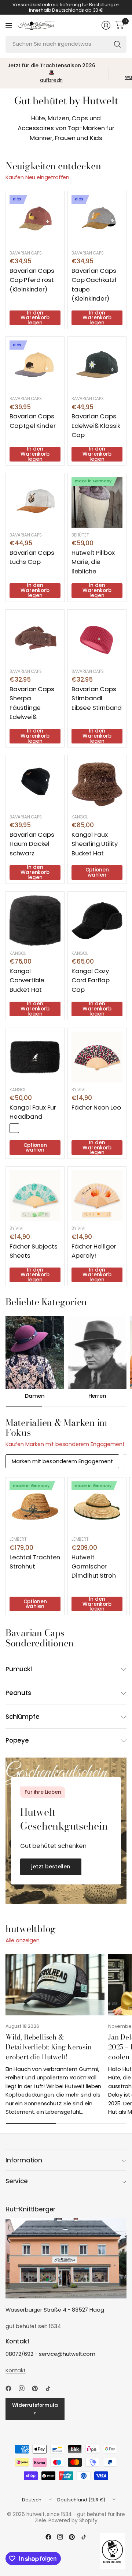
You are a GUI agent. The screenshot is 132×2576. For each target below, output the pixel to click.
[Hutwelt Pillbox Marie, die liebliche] (97, 502)
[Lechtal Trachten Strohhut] (35, 1507)
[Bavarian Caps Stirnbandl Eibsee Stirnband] (97, 639)
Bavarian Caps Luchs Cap (32, 557)
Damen (35, 1396)
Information (24, 2160)
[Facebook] (11, 2388)
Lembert (18, 1539)
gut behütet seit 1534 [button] (33, 2326)
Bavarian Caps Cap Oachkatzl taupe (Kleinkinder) (94, 285)
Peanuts (18, 1693)
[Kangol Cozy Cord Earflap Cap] (97, 921)
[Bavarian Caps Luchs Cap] (35, 502)
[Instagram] (25, 2388)
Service (17, 2181)
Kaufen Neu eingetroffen (37, 177)
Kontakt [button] (16, 2370)
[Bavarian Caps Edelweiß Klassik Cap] (97, 366)
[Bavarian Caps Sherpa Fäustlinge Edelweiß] (35, 639)
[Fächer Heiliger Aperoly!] (97, 1196)
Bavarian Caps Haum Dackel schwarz (32, 844)
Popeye (17, 1740)
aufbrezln (52, 80)
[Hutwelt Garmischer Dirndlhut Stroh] (97, 1507)
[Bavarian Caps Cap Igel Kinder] (35, 366)
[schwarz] (14, 1128)
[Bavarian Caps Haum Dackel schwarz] (35, 784)
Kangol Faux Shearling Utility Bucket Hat (95, 844)
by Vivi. (79, 1090)
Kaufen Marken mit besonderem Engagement (65, 1444)
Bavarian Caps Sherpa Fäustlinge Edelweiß (32, 703)
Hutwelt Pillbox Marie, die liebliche (93, 562)
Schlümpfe (23, 1717)
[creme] (26, 1128)
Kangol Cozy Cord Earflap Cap (91, 980)
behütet (80, 535)
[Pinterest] (38, 2388)
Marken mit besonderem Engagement (62, 1461)
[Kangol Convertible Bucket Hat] (35, 921)
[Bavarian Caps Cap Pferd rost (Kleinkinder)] (35, 220)
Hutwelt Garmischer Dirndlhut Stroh (93, 1566)
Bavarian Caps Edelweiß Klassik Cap (96, 425)
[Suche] (117, 44)
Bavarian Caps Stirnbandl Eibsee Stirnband (97, 698)
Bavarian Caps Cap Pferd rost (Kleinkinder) (32, 280)
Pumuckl (19, 1669)
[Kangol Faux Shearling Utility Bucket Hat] (97, 784)
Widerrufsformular (35, 2409)
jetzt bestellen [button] (51, 1867)
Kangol (80, 817)
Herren (97, 1396)
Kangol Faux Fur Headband (33, 1112)
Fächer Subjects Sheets (33, 1251)
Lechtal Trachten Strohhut (35, 1562)
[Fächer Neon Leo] (97, 1057)
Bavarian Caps (26, 253)
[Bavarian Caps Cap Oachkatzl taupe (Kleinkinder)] (97, 220)
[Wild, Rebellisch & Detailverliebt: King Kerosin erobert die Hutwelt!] (55, 1985)
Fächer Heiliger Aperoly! (94, 1251)
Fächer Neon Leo (96, 1107)
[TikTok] (51, 2388)
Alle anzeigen (23, 1940)
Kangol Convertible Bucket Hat (27, 980)
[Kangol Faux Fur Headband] (35, 1057)
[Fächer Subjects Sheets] (35, 1196)
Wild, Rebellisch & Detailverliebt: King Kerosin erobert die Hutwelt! (49, 2047)
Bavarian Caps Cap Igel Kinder (32, 421)
